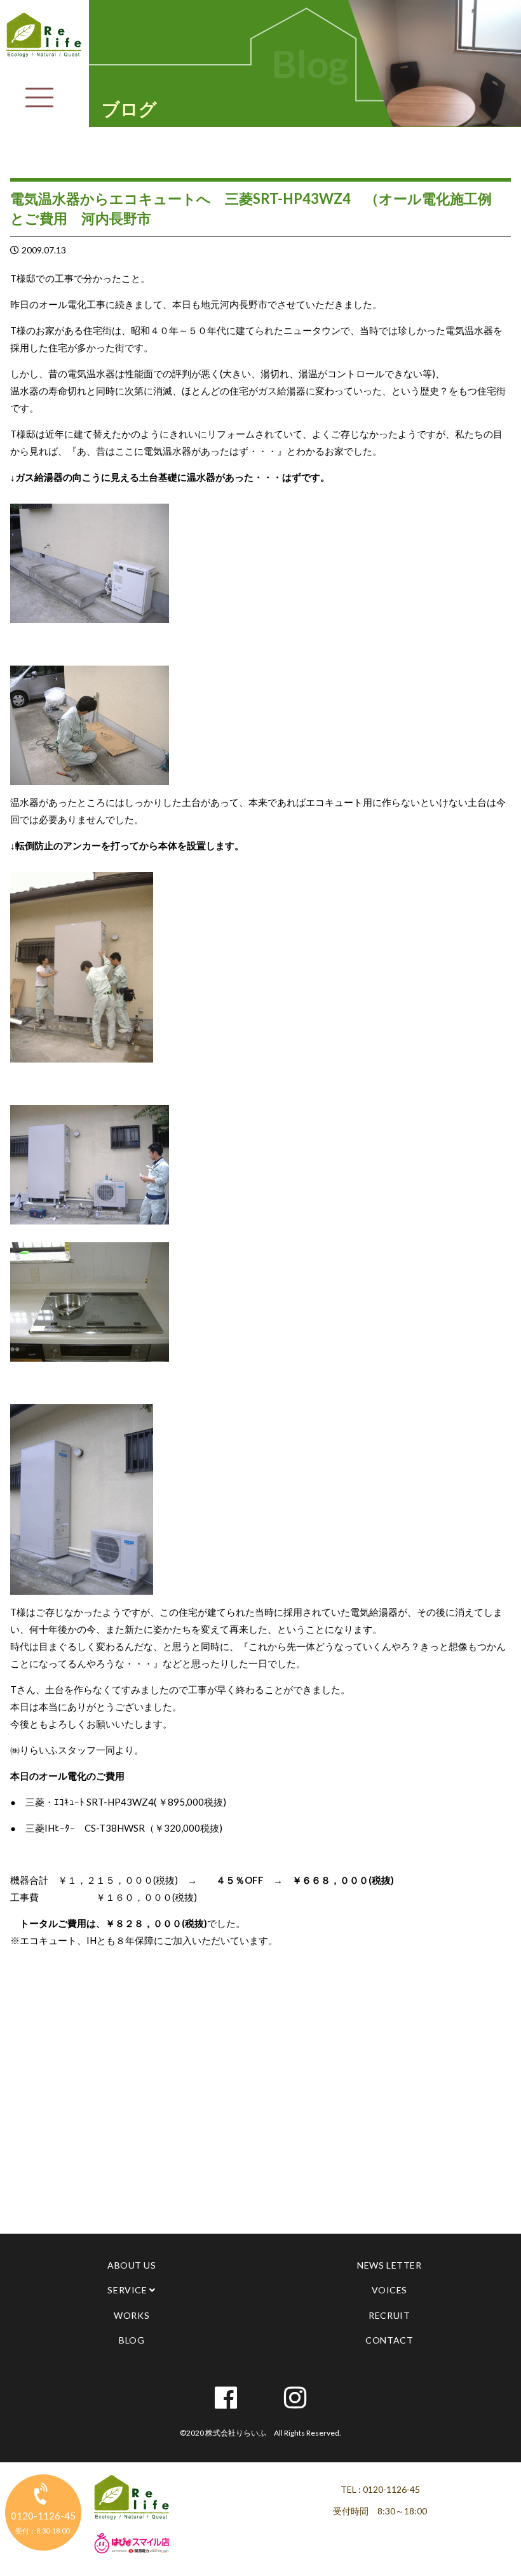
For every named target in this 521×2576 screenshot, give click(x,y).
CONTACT (389, 2340)
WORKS (132, 2315)
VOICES (389, 2290)
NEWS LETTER (389, 2265)
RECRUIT (389, 2315)
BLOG (132, 2340)
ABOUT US (132, 2265)
